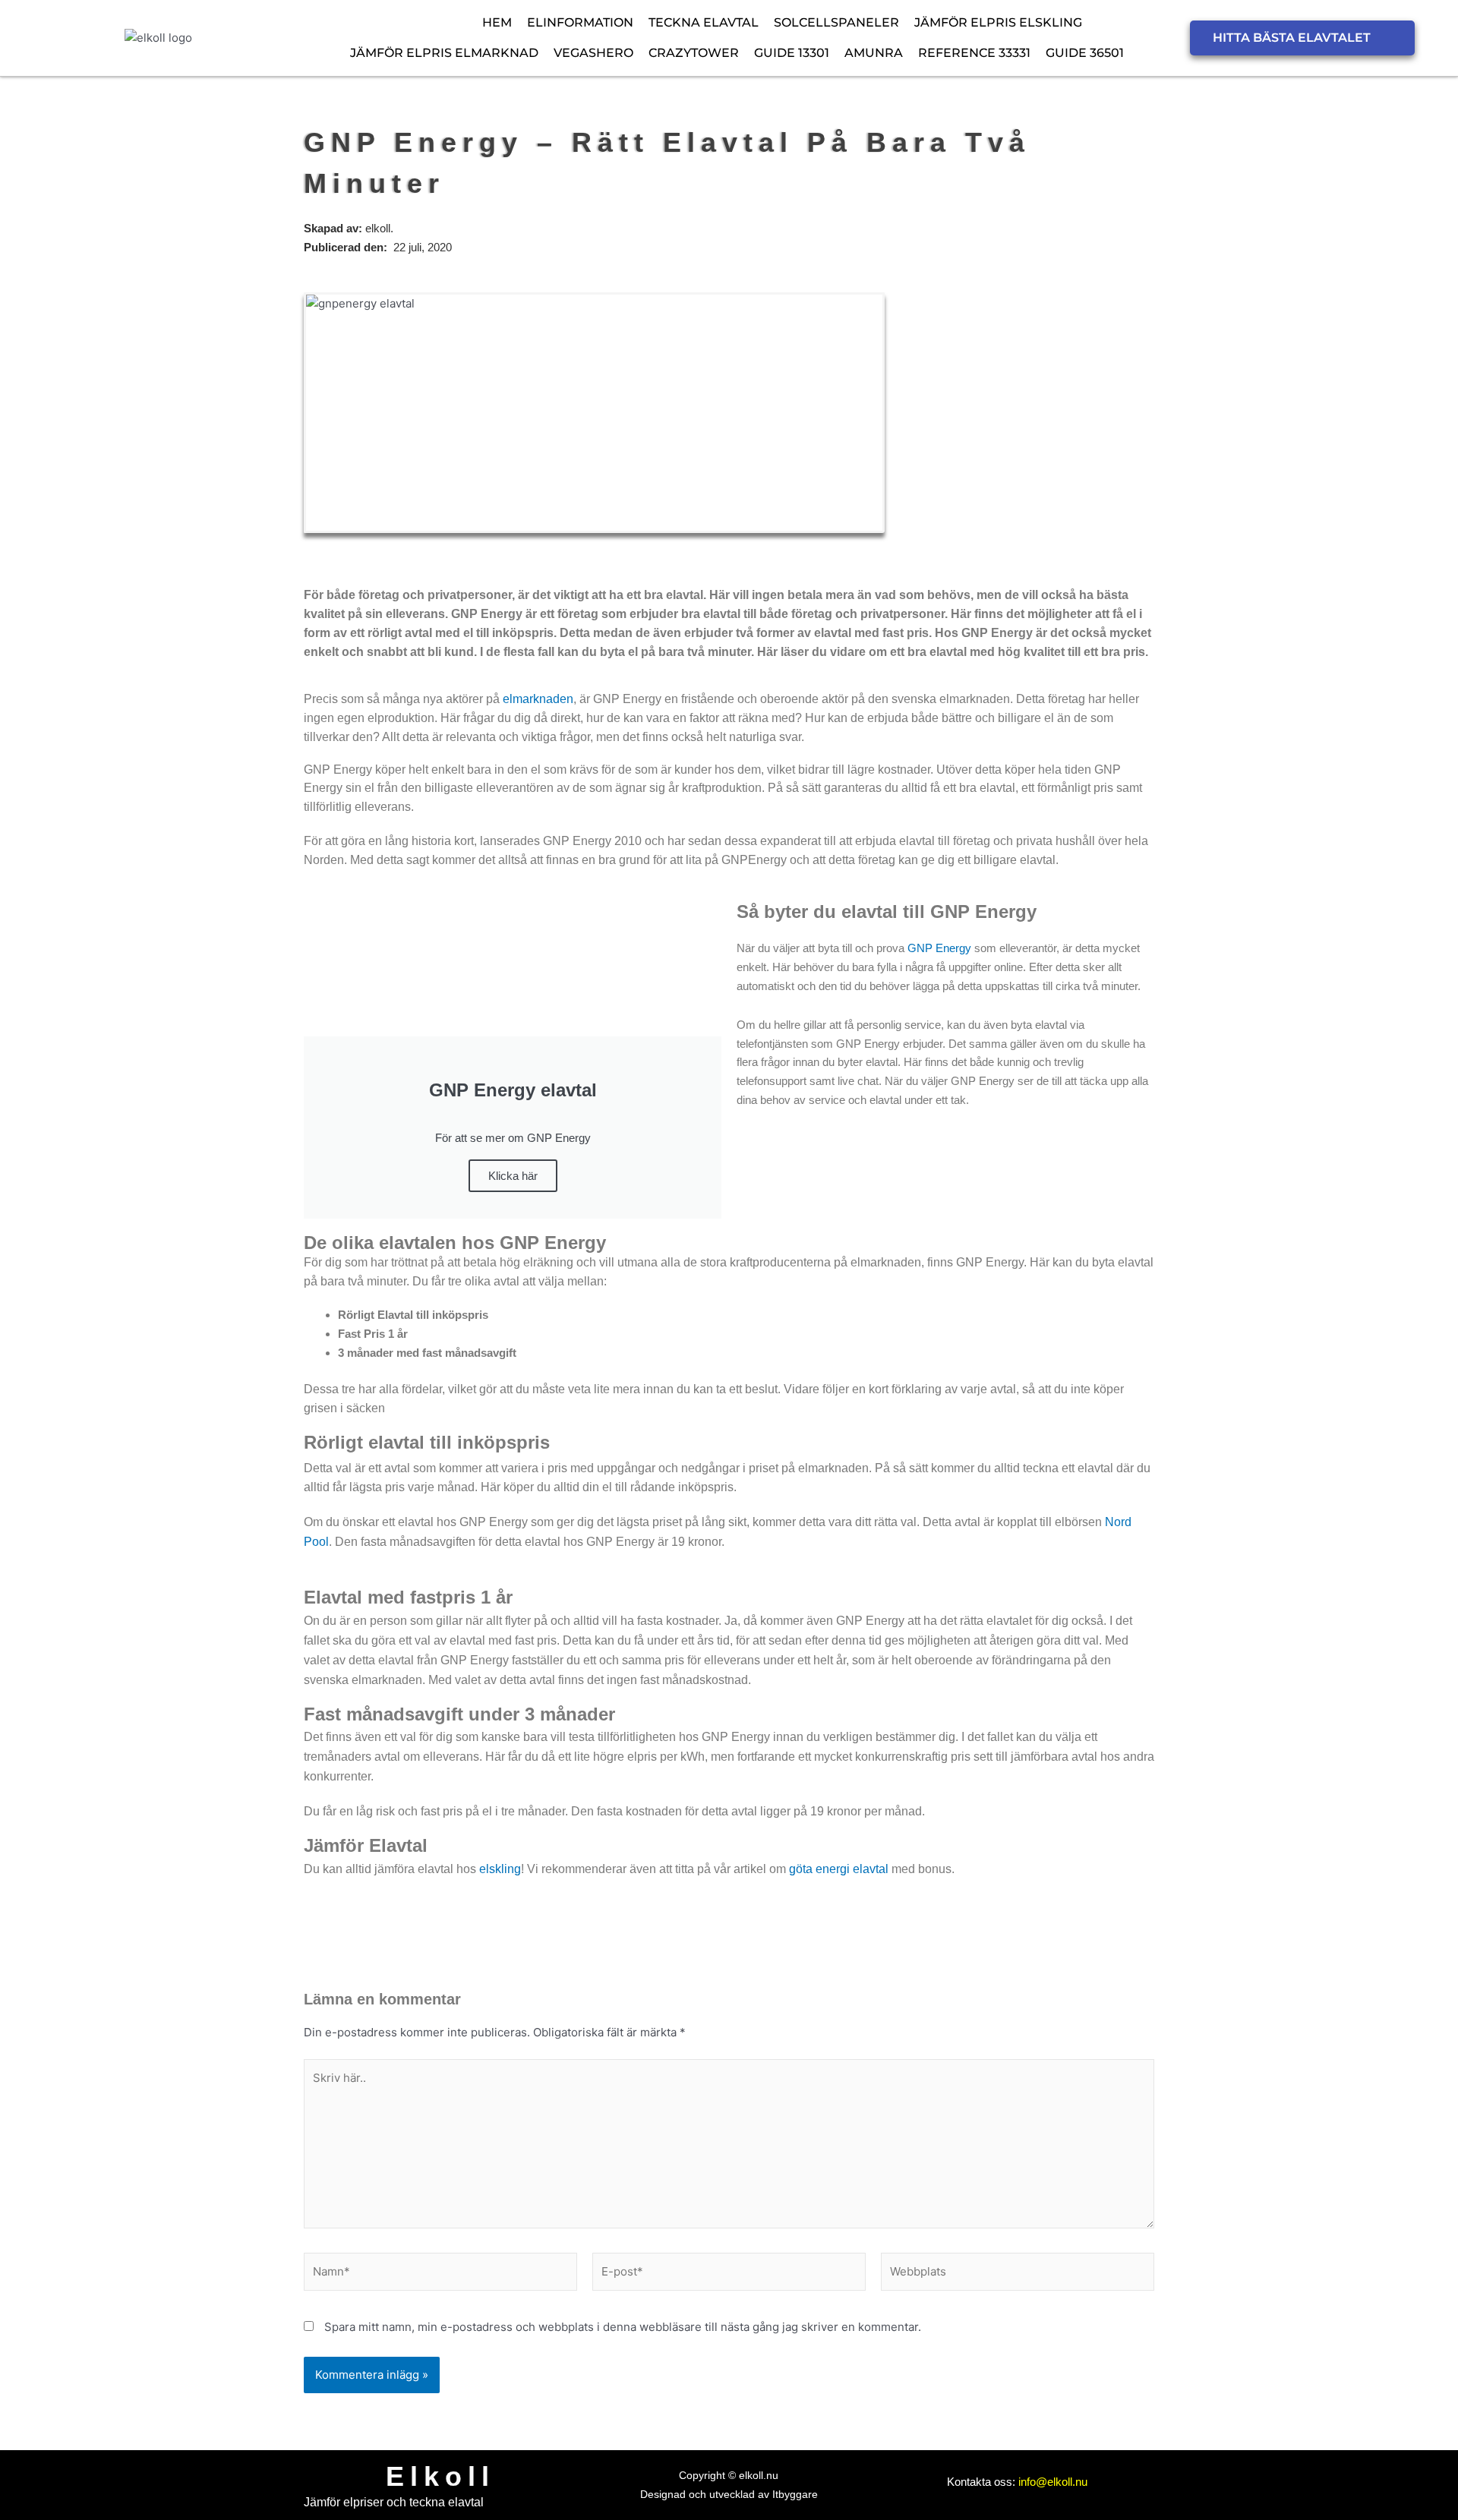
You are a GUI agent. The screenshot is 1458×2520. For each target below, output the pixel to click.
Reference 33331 (974, 53)
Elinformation (580, 22)
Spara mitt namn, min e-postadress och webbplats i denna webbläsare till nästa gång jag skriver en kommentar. (623, 2327)
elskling (500, 1869)
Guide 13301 (792, 53)
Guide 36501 (1085, 53)
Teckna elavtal (704, 22)
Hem (497, 22)
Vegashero (593, 53)
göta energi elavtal (839, 1869)
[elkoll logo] (158, 38)
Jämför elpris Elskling (998, 22)
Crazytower (694, 53)
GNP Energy (939, 948)
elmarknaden (538, 699)
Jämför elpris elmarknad (444, 53)
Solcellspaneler (836, 22)
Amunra (874, 53)
